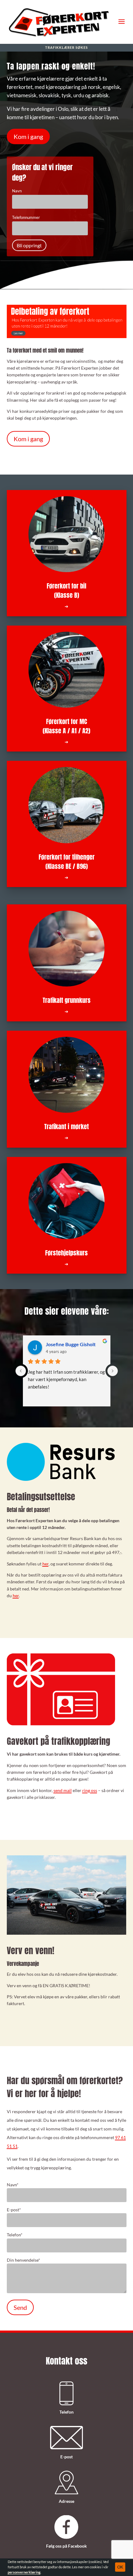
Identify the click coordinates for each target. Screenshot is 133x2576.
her (45, 1564)
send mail (63, 1790)
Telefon (15, 2235)
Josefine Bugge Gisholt (71, 1344)
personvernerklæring (24, 2572)
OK (120, 2567)
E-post (14, 2210)
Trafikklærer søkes (66, 48)
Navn (13, 2185)
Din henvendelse (24, 2260)
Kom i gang (28, 136)
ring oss (90, 1790)
